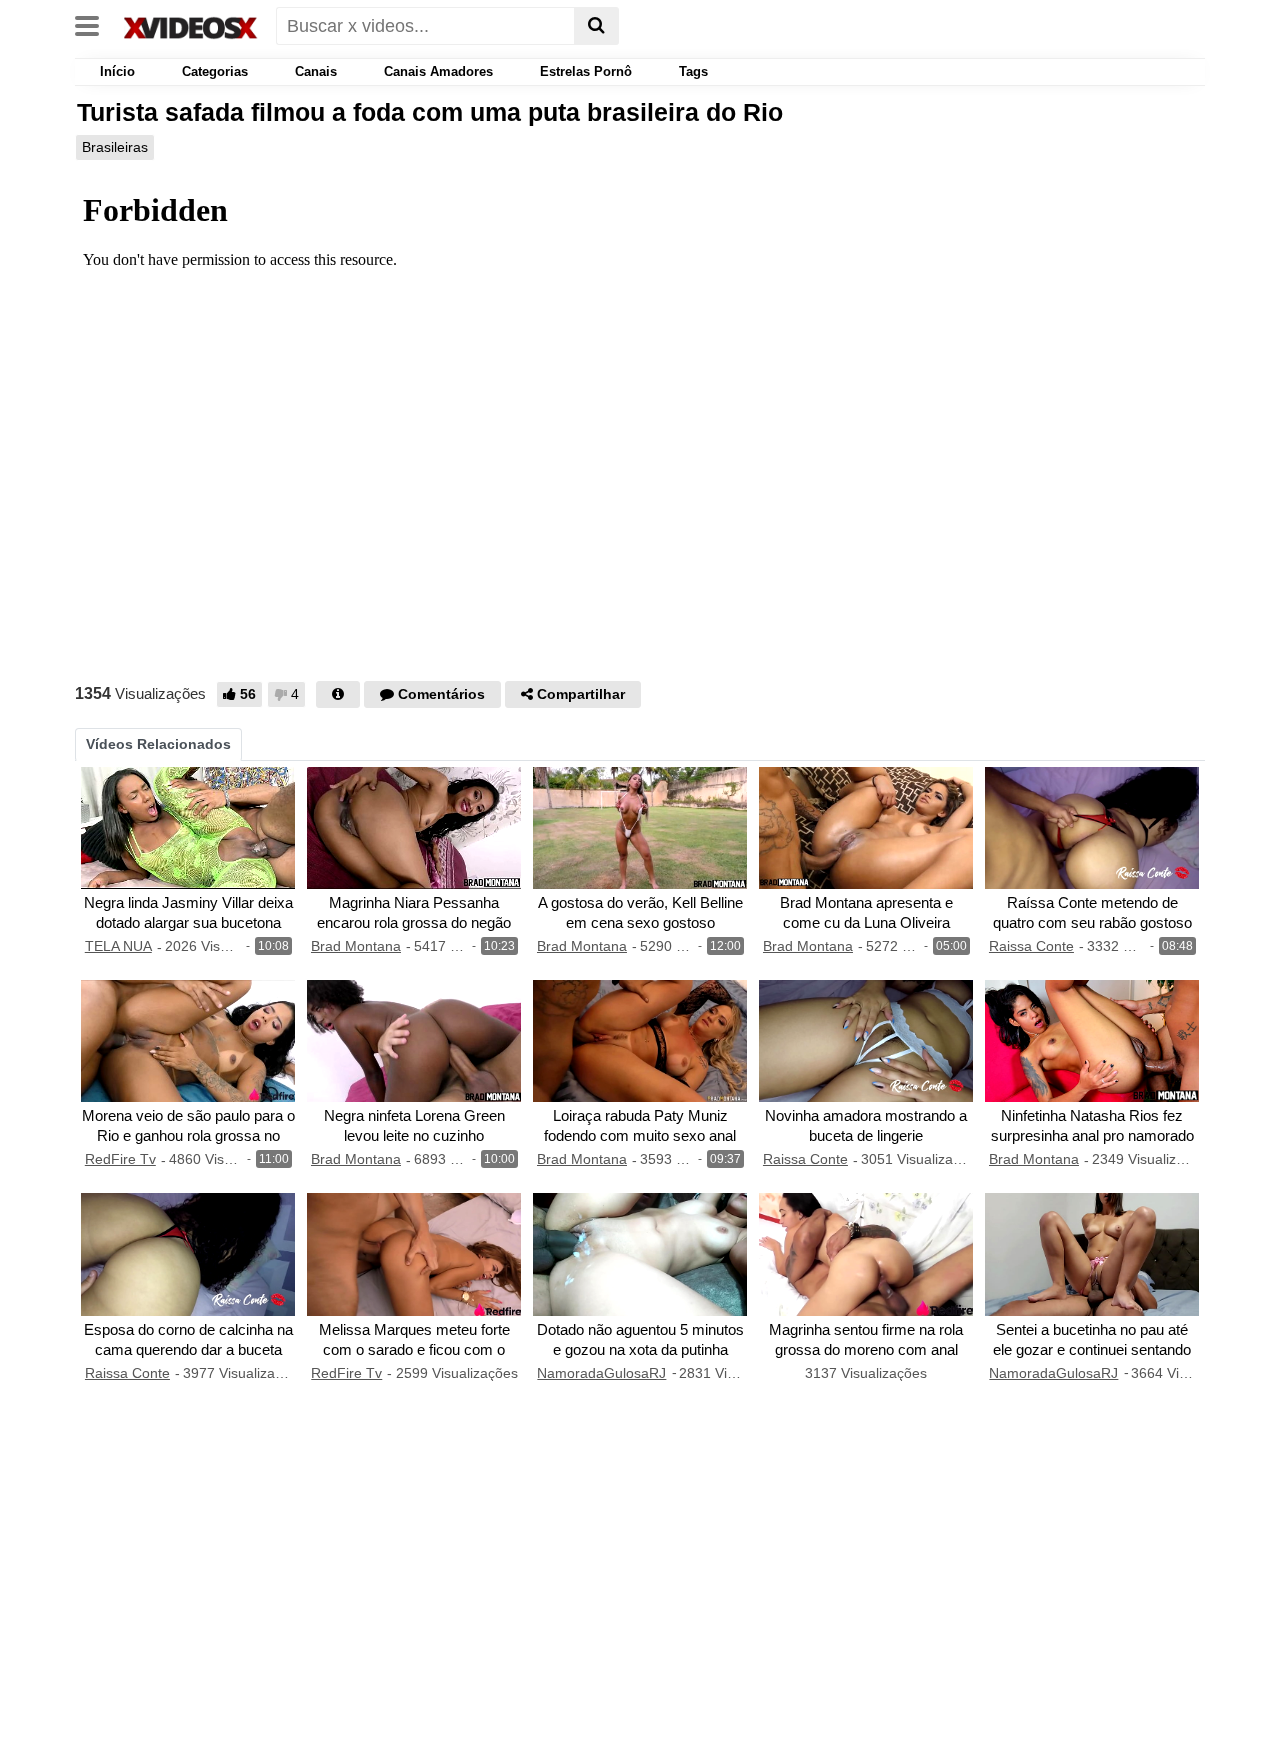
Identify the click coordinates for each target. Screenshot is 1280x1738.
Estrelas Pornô (586, 71)
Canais (316, 71)
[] (596, 26)
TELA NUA (118, 946)
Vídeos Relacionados (158, 744)
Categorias (215, 71)
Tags (693, 71)
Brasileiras (115, 147)
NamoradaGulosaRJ (601, 1373)
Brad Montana (356, 946)
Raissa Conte (1031, 946)
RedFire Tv (120, 1159)
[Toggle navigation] (94, 24)
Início (115, 71)
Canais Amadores (438, 71)
